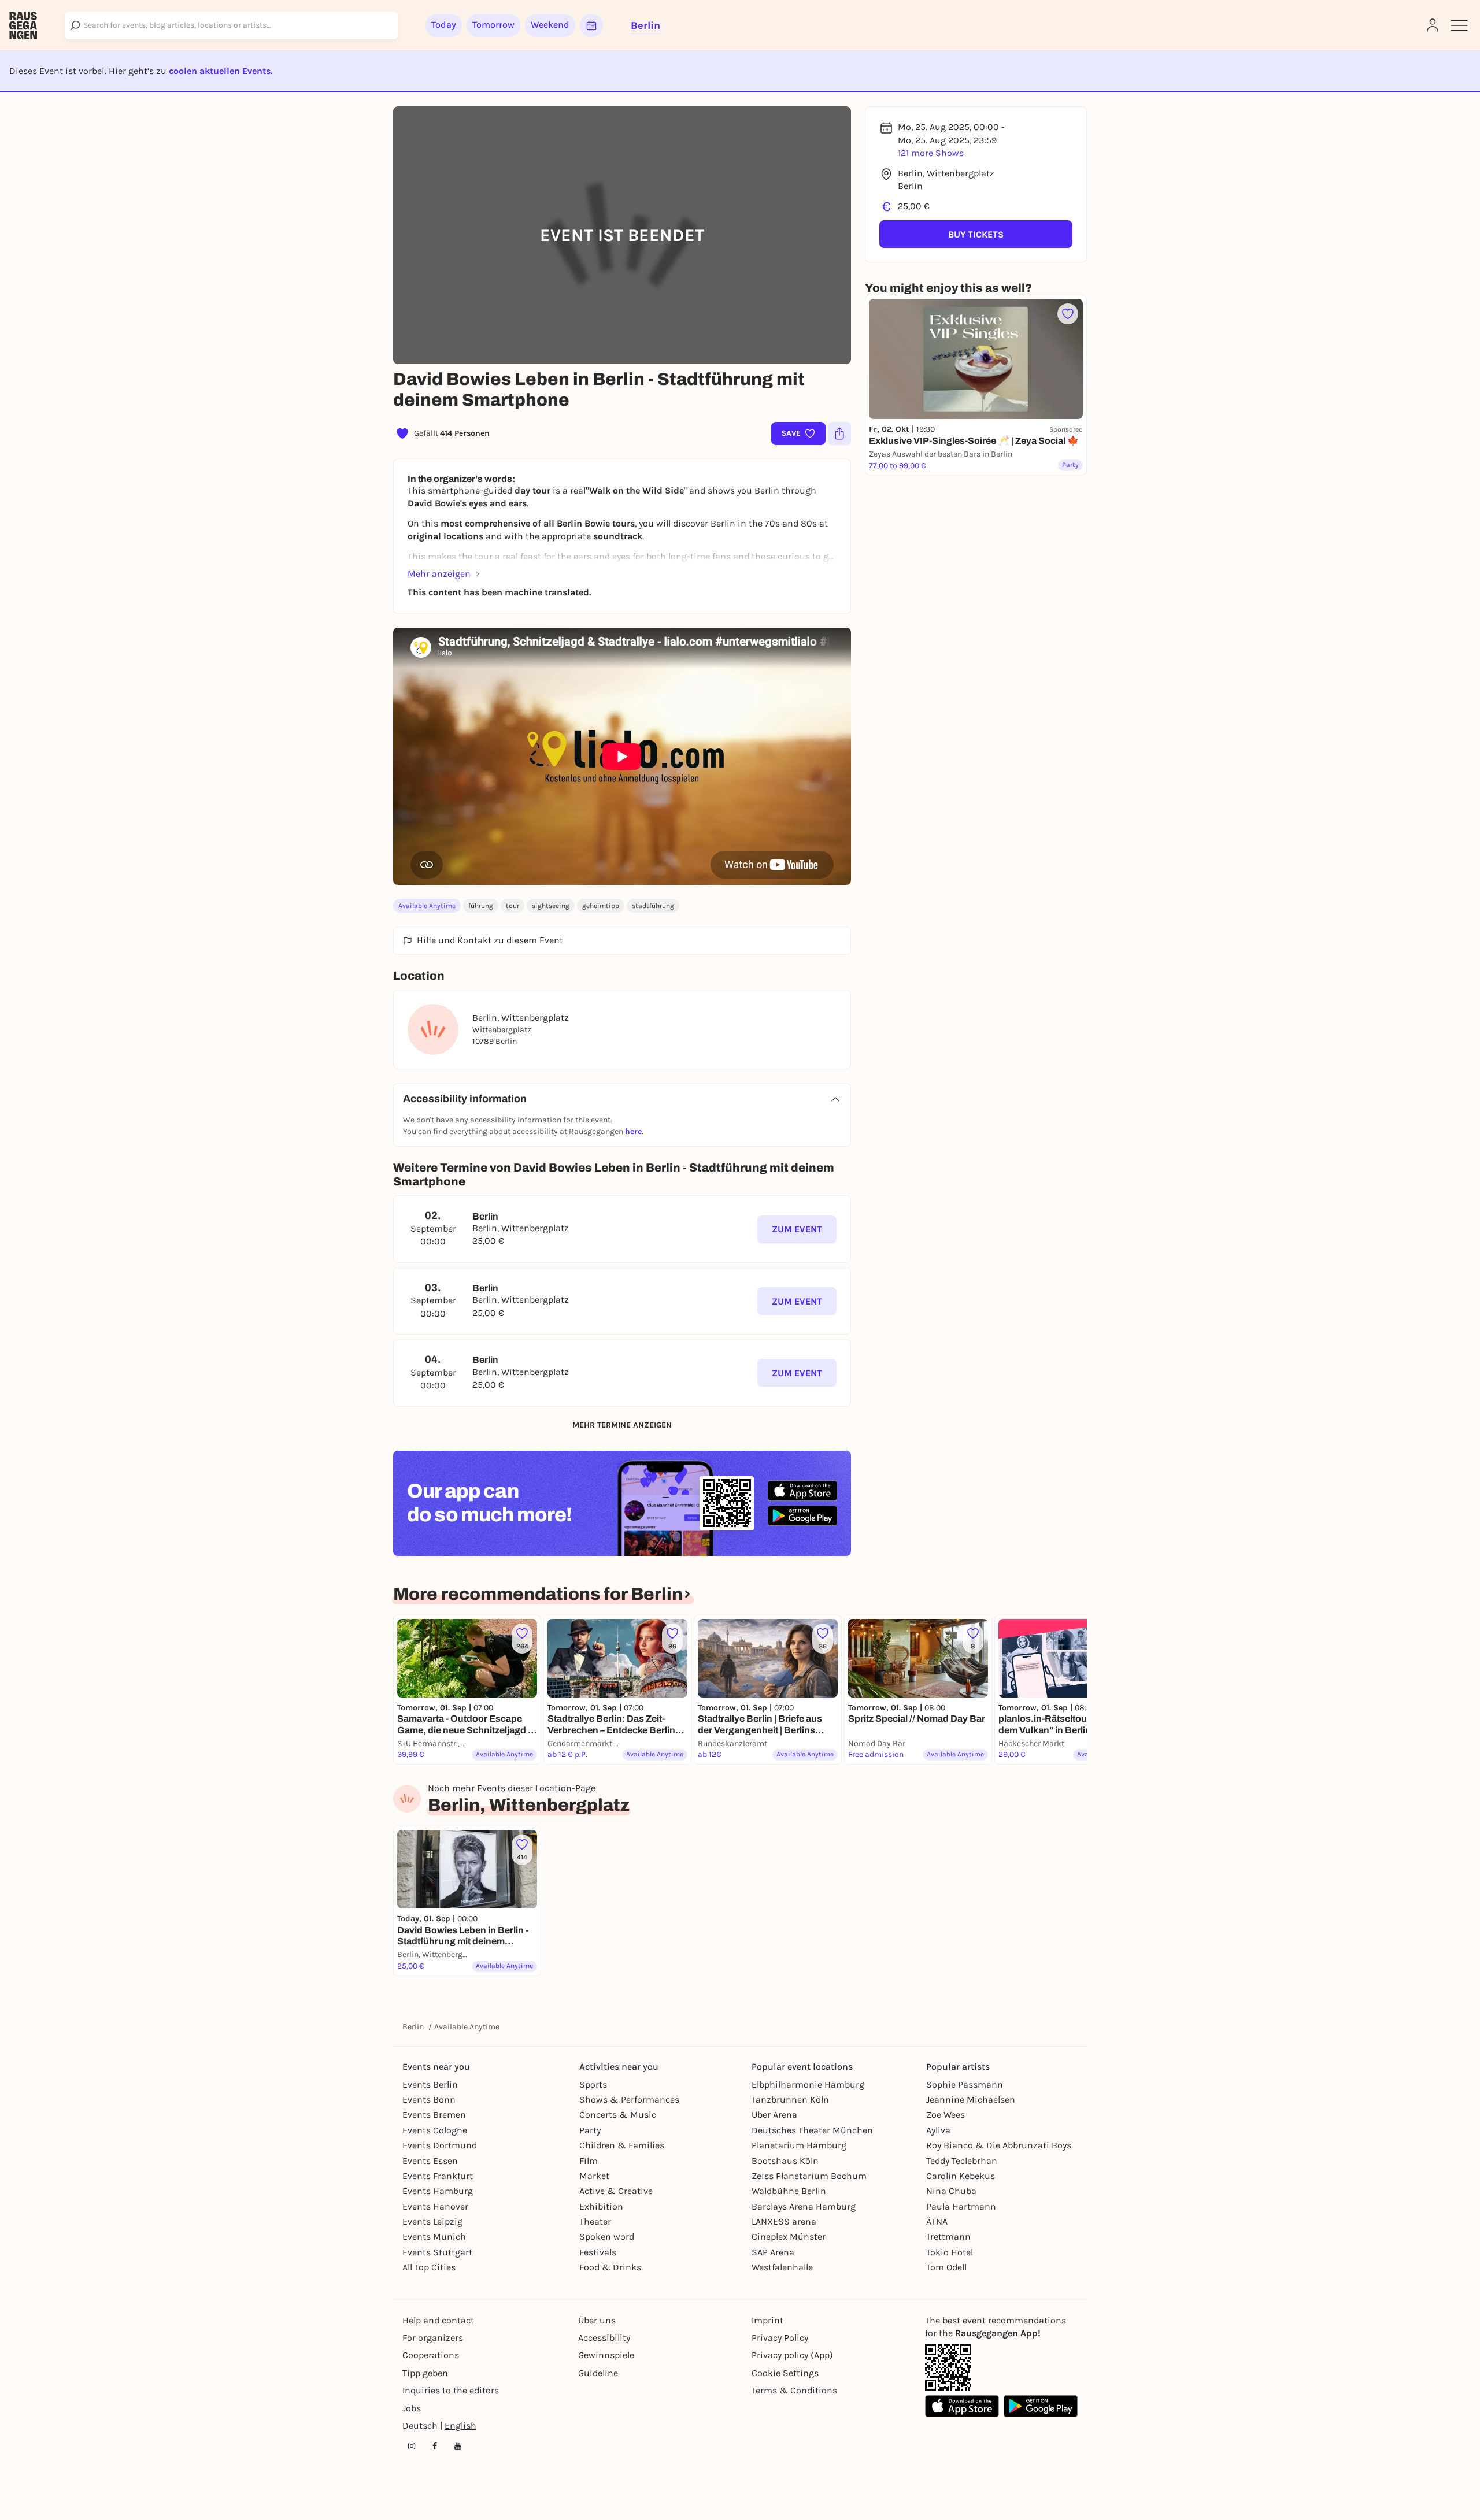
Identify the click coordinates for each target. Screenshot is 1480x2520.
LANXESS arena (784, 2221)
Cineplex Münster (789, 2236)
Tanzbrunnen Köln (790, 2100)
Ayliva (938, 2130)
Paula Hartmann (961, 2206)
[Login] (1433, 25)
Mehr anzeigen (439, 574)
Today (444, 25)
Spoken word (607, 2236)
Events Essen (430, 2161)
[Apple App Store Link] (962, 2406)
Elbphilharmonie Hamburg (808, 2084)
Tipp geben (425, 2373)
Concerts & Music (618, 2115)
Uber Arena (774, 2115)
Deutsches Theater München (812, 2130)
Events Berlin (430, 2084)
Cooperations (431, 2355)
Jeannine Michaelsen (971, 2100)
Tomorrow (493, 25)
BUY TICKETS (976, 234)
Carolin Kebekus (961, 2176)
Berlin (413, 2027)
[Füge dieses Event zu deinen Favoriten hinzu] (1068, 314)
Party (590, 2130)
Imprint (767, 2320)
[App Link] (948, 2367)
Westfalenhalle (782, 2267)
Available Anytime (427, 906)
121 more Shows (931, 153)
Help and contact (438, 2320)
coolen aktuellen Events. (221, 71)
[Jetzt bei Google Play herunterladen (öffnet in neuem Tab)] (802, 1516)
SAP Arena (773, 2252)
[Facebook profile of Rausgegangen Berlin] (435, 2446)
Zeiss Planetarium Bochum (809, 2176)
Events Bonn (429, 2100)
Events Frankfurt (438, 2176)
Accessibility (604, 2338)
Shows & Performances (629, 2100)
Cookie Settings (785, 2373)
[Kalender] (591, 25)
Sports (593, 2084)
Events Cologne (435, 2130)
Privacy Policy (780, 2338)
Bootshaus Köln (785, 2161)
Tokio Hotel (950, 2252)
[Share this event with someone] (839, 433)
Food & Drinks (610, 2267)
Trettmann (948, 2236)
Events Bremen (434, 2115)
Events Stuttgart (437, 2252)
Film (589, 2161)
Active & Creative (616, 2191)
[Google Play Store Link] (1041, 2406)
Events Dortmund (440, 2145)
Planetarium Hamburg (799, 2145)
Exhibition (601, 2206)
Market (594, 2176)
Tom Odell (946, 2267)
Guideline (598, 2373)
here (633, 1131)
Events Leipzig (432, 2221)
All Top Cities (429, 2267)
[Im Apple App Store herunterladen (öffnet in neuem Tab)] (802, 1491)
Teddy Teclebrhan (962, 2161)
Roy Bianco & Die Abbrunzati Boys (999, 2145)
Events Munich (434, 2236)
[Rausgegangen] (23, 25)
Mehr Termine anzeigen (622, 1425)
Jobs (412, 2408)
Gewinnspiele (606, 2355)
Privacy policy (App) (792, 2355)
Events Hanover (435, 2206)
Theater (595, 2221)
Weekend (550, 25)
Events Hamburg (438, 2191)
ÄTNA (937, 2221)
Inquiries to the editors (451, 2390)
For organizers (433, 2338)
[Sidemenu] (1459, 25)
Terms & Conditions (794, 2390)
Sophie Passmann (965, 2084)
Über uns (597, 2320)
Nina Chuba (951, 2191)
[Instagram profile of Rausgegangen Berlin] (412, 2446)
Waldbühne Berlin (789, 2191)
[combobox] (231, 25)
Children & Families (622, 2145)
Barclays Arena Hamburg (804, 2206)
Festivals (598, 2252)
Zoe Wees (946, 2115)
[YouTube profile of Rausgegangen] (458, 2446)
